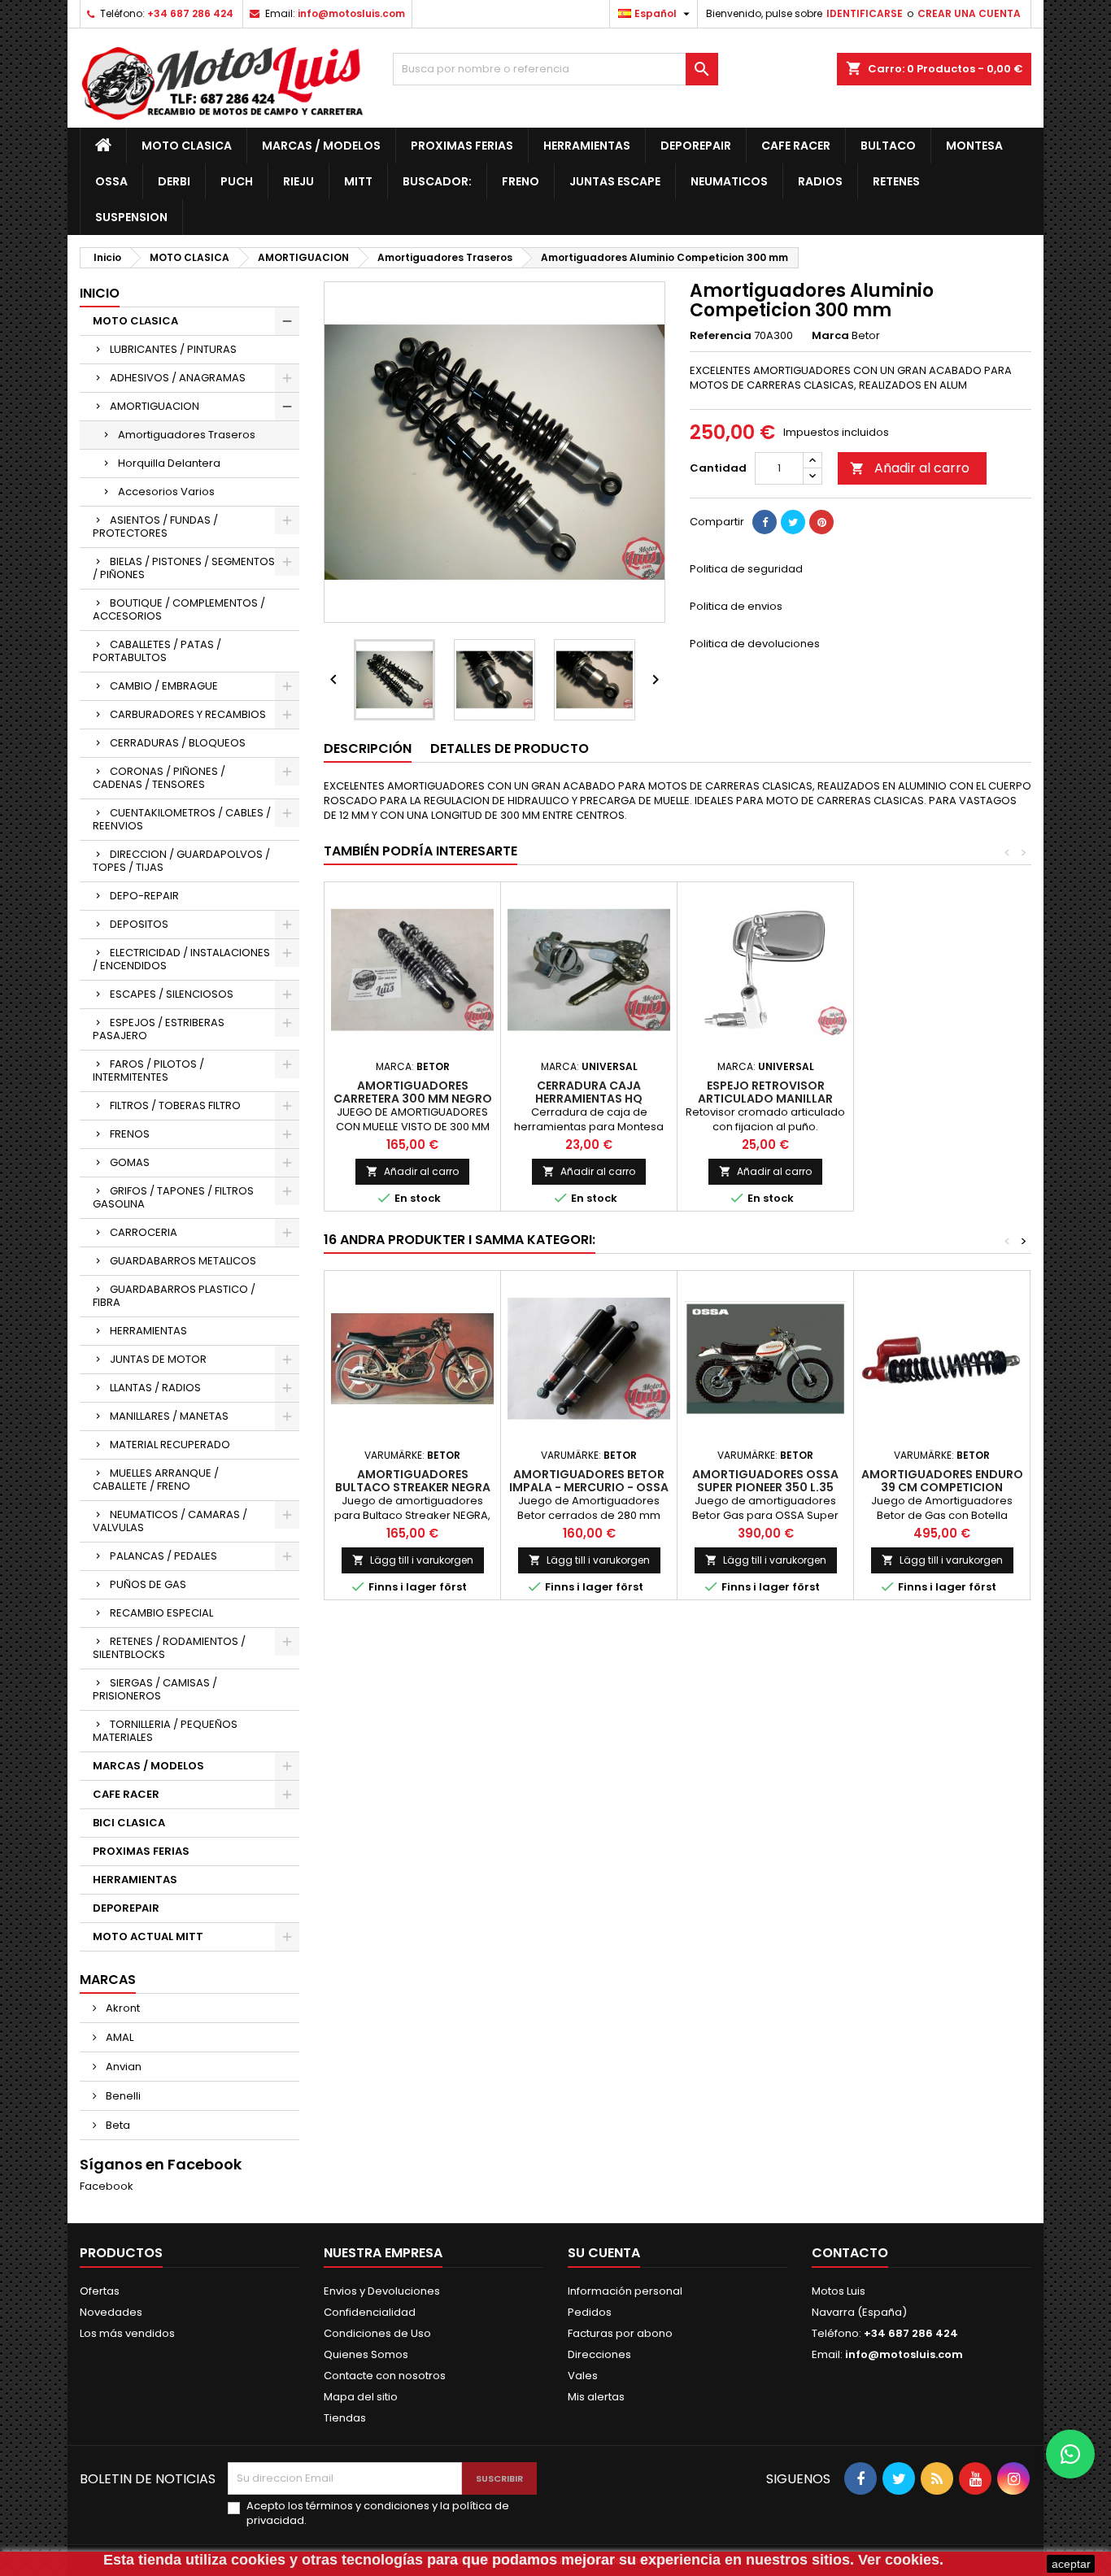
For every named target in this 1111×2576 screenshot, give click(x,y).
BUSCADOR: (437, 181)
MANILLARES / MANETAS (169, 1416)
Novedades (111, 2312)
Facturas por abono (620, 2333)
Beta (117, 2125)
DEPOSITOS (139, 924)
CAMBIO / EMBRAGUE (164, 686)
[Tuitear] (793, 522)
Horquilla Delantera (169, 463)
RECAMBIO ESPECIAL (161, 1613)
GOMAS (130, 1162)
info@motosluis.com (351, 13)
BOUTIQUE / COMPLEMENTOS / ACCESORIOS (179, 609)
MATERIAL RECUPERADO (170, 1445)
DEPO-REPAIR (144, 896)
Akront (122, 2008)
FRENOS (130, 1134)
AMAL (118, 2037)
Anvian (122, 2067)
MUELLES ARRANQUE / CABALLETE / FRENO (156, 1479)
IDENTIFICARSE (865, 13)
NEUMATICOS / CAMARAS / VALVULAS (170, 1521)
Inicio (100, 293)
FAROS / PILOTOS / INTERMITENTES (148, 1070)
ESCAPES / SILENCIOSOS (172, 994)
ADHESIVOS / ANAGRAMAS (178, 378)
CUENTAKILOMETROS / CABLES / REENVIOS (182, 819)
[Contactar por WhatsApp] (1070, 2454)
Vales (583, 2376)
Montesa (974, 146)
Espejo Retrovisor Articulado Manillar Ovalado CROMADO (765, 1099)
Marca (830, 336)
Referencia (721, 336)
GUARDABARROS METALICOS (183, 1261)
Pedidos (590, 2312)
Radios (820, 181)
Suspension (131, 217)
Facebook (107, 2186)
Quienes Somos (366, 2354)
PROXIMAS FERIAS (462, 146)
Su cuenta (604, 2253)
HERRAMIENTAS (587, 146)
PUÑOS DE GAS (148, 1584)
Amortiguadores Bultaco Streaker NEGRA (413, 1481)
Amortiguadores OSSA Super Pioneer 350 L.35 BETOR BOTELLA (765, 1487)
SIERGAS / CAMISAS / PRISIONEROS (155, 1689)
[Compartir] (765, 522)
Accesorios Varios (166, 492)
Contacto (850, 2253)
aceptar (1071, 2564)
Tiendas (345, 2418)
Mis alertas (596, 2397)
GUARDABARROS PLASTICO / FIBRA (174, 1296)
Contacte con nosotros (385, 2376)
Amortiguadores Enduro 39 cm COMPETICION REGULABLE (942, 1487)
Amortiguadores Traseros (187, 435)
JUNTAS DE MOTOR (158, 1359)
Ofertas (100, 2291)
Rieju (298, 181)
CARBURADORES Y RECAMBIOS (188, 714)
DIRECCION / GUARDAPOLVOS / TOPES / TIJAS (181, 861)
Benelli (122, 2096)
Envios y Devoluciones (382, 2291)
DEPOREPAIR (696, 146)
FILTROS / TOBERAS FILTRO (175, 1105)
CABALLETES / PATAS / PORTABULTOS (157, 651)
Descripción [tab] (368, 748)
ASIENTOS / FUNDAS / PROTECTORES (155, 527)
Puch (237, 181)
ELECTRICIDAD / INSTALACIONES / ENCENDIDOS (181, 959)
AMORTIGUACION (155, 406)
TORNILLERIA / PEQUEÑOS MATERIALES (165, 1731)
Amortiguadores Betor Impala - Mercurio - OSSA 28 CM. (589, 1487)
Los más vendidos (127, 2333)
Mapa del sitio (361, 2397)
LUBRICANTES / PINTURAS (173, 349)
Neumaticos (729, 181)
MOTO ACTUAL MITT (148, 1936)
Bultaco (888, 146)
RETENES (896, 181)
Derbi (174, 181)
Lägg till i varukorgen (413, 1560)
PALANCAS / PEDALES (163, 1556)
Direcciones (599, 2354)
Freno (521, 181)
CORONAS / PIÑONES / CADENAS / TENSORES (159, 778)
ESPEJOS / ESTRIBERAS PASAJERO (159, 1029)
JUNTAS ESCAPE (615, 181)
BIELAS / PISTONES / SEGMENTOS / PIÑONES (184, 568)
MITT (358, 181)
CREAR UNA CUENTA (969, 13)
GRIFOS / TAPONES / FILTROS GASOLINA (173, 1197)
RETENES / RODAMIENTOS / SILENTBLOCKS (169, 1648)
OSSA (111, 181)
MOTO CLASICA (187, 146)
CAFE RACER (796, 146)
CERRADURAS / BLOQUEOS (178, 743)
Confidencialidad (370, 2312)
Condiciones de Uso (377, 2333)
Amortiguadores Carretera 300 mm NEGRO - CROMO (413, 1099)
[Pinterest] (821, 522)
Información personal (625, 2291)
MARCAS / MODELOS (321, 146)
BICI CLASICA (129, 1823)
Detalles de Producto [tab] (510, 748)
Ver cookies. (901, 2560)
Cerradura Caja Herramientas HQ (589, 1092)
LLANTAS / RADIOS (155, 1388)
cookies (258, 2560)
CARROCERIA (144, 1232)
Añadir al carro (910, 468)
